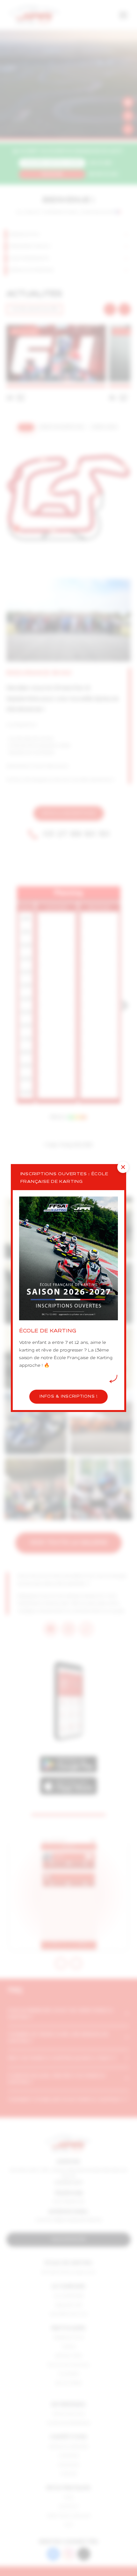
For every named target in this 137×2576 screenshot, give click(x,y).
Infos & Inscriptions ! (68, 1397)
